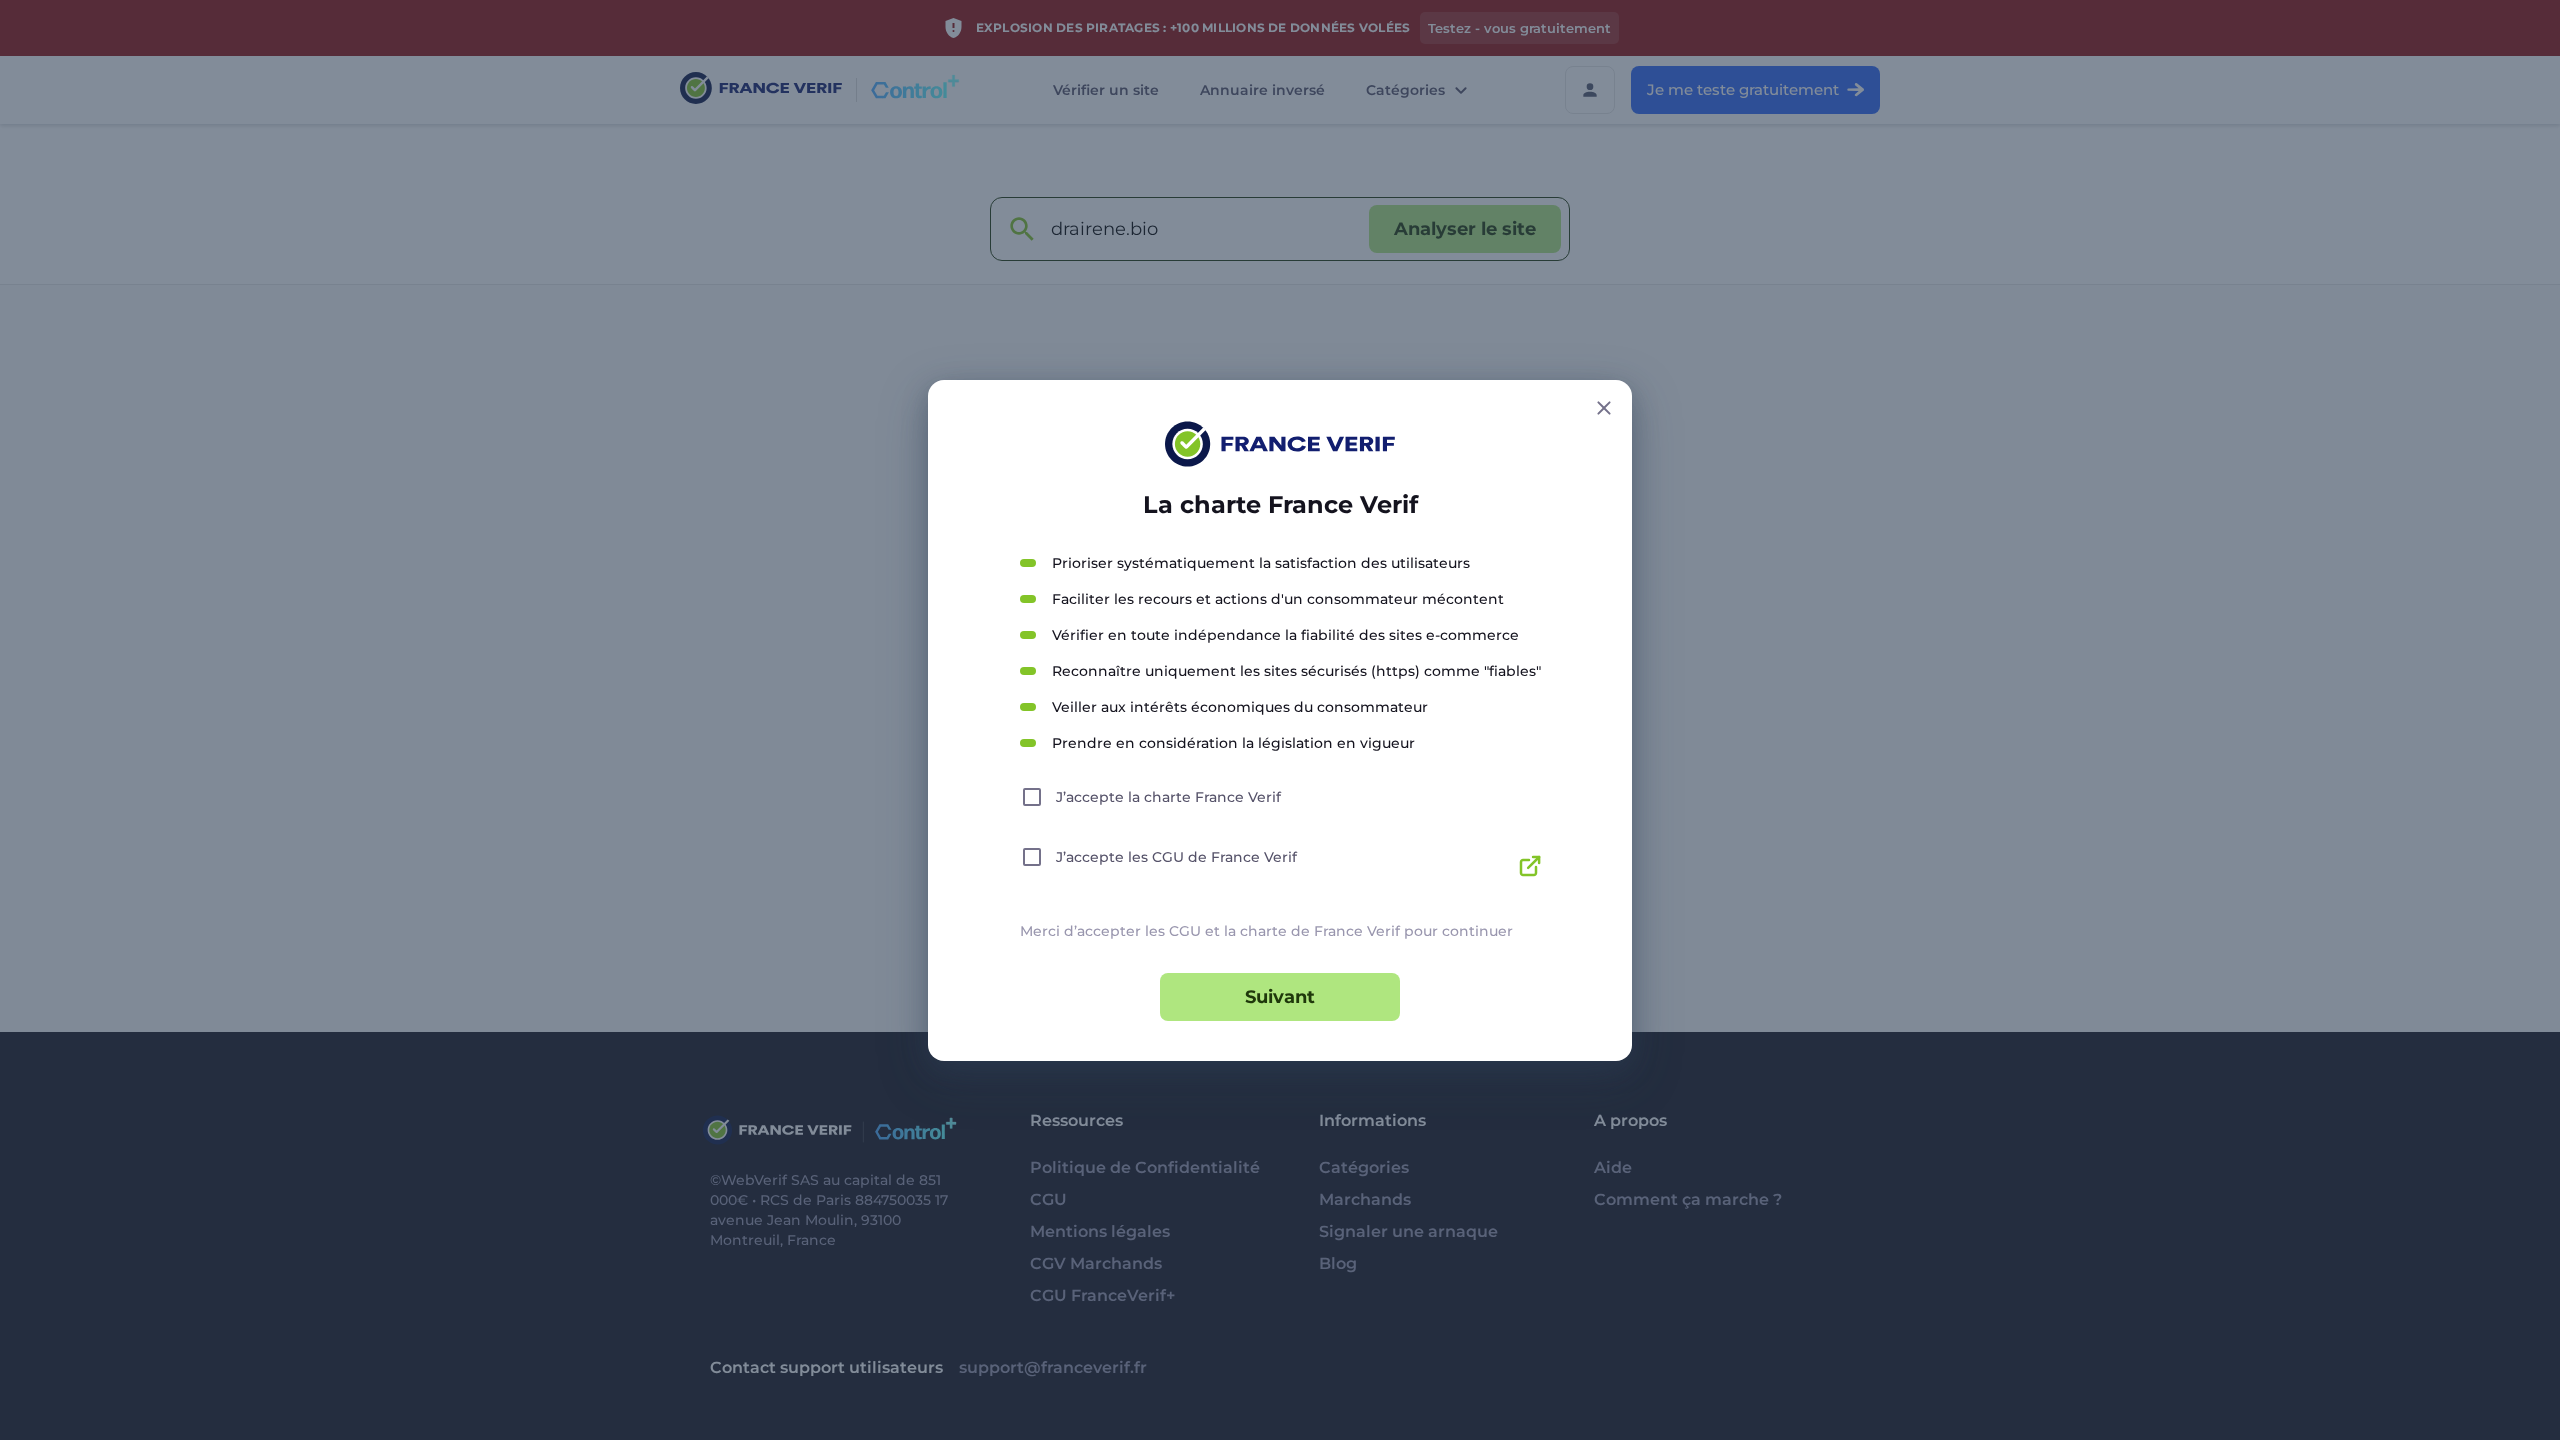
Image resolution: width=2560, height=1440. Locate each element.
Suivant (1280, 997)
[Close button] (1604, 408)
